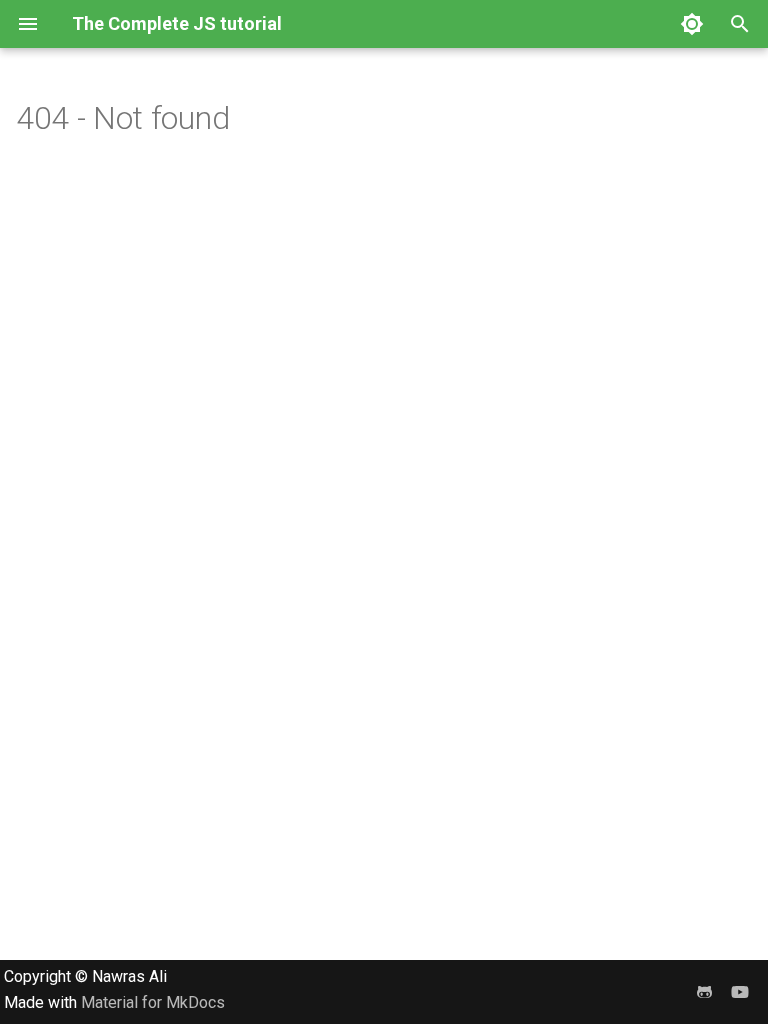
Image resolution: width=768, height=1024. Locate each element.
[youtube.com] (740, 992)
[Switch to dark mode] (692, 24)
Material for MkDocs (153, 1002)
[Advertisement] (384, 820)
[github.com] (704, 992)
